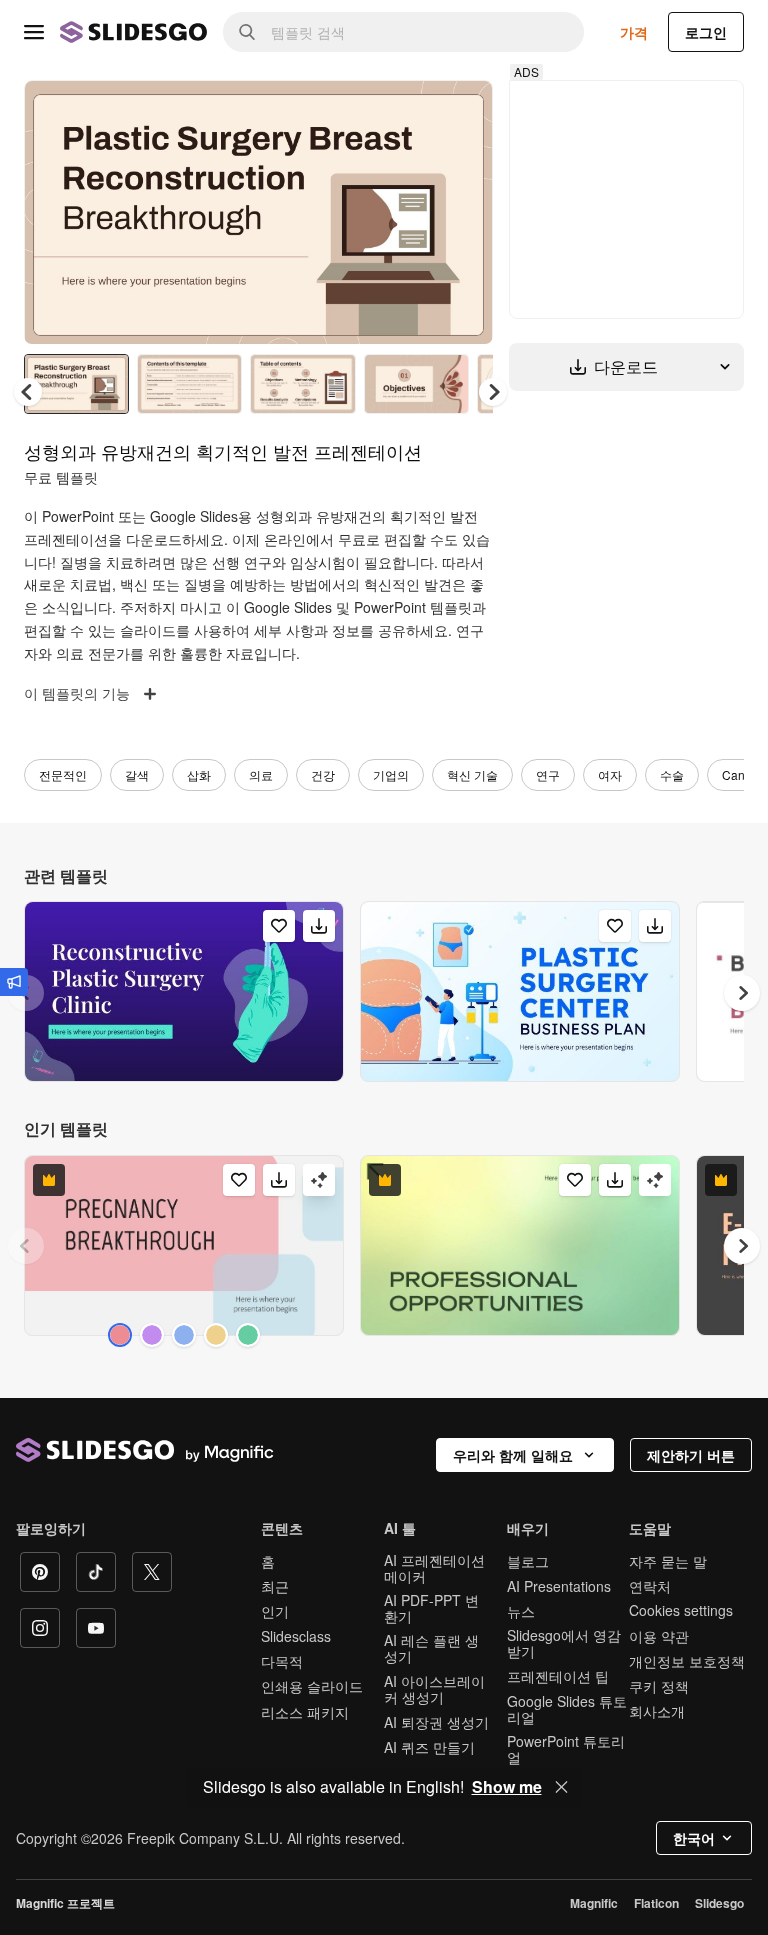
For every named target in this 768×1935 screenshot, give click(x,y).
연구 (548, 774)
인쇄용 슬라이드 (312, 1686)
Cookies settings (681, 1610)
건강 (323, 774)
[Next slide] (463, 212)
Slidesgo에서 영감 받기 (564, 1643)
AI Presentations (559, 1586)
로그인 (706, 32)
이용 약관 (659, 1636)
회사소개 (657, 1711)
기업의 (391, 774)
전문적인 (63, 774)
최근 (275, 1586)
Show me (507, 1787)
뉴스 (521, 1611)
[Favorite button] (407, 112)
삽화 (199, 774)
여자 (610, 774)
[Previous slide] (26, 1246)
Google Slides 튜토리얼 (567, 1709)
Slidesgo (719, 1903)
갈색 (137, 774)
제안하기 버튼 (691, 1455)
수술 (672, 774)
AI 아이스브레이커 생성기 (434, 1689)
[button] (493, 392)
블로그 (528, 1561)
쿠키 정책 (659, 1686)
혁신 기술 (472, 774)
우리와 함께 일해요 (513, 1455)
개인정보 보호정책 (687, 1661)
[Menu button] (34, 32)
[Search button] (247, 32)
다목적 (282, 1661)
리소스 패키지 (305, 1712)
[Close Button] (562, 1787)
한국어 (694, 1838)
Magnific (594, 1903)
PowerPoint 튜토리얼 (566, 1749)
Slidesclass (296, 1636)
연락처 (650, 1586)
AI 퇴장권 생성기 (436, 1722)
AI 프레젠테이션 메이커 (434, 1568)
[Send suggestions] (14, 982)
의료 (261, 774)
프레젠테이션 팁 (558, 1676)
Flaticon (656, 1903)
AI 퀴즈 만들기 (429, 1747)
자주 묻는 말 (668, 1561)
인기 (275, 1611)
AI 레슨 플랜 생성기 (431, 1648)
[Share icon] (459, 112)
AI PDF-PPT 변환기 (431, 1608)
